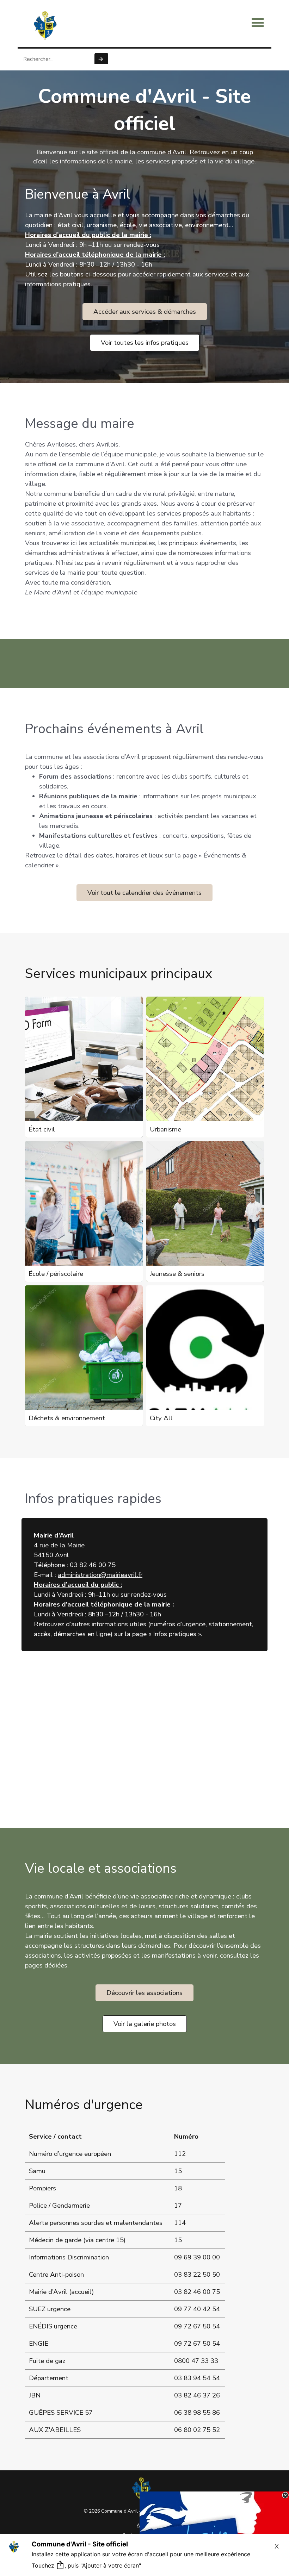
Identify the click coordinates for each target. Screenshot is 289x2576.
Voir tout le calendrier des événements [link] (144, 893)
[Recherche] (101, 59)
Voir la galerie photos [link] (145, 2024)
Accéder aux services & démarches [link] (145, 312)
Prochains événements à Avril (114, 729)
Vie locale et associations (101, 1868)
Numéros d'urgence (84, 2105)
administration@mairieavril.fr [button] (100, 1575)
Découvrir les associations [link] (144, 1993)
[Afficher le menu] (258, 23)
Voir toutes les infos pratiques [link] (145, 343)
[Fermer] (285, 2495)
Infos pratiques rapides (93, 1499)
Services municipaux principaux (119, 974)
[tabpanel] (144, 250)
